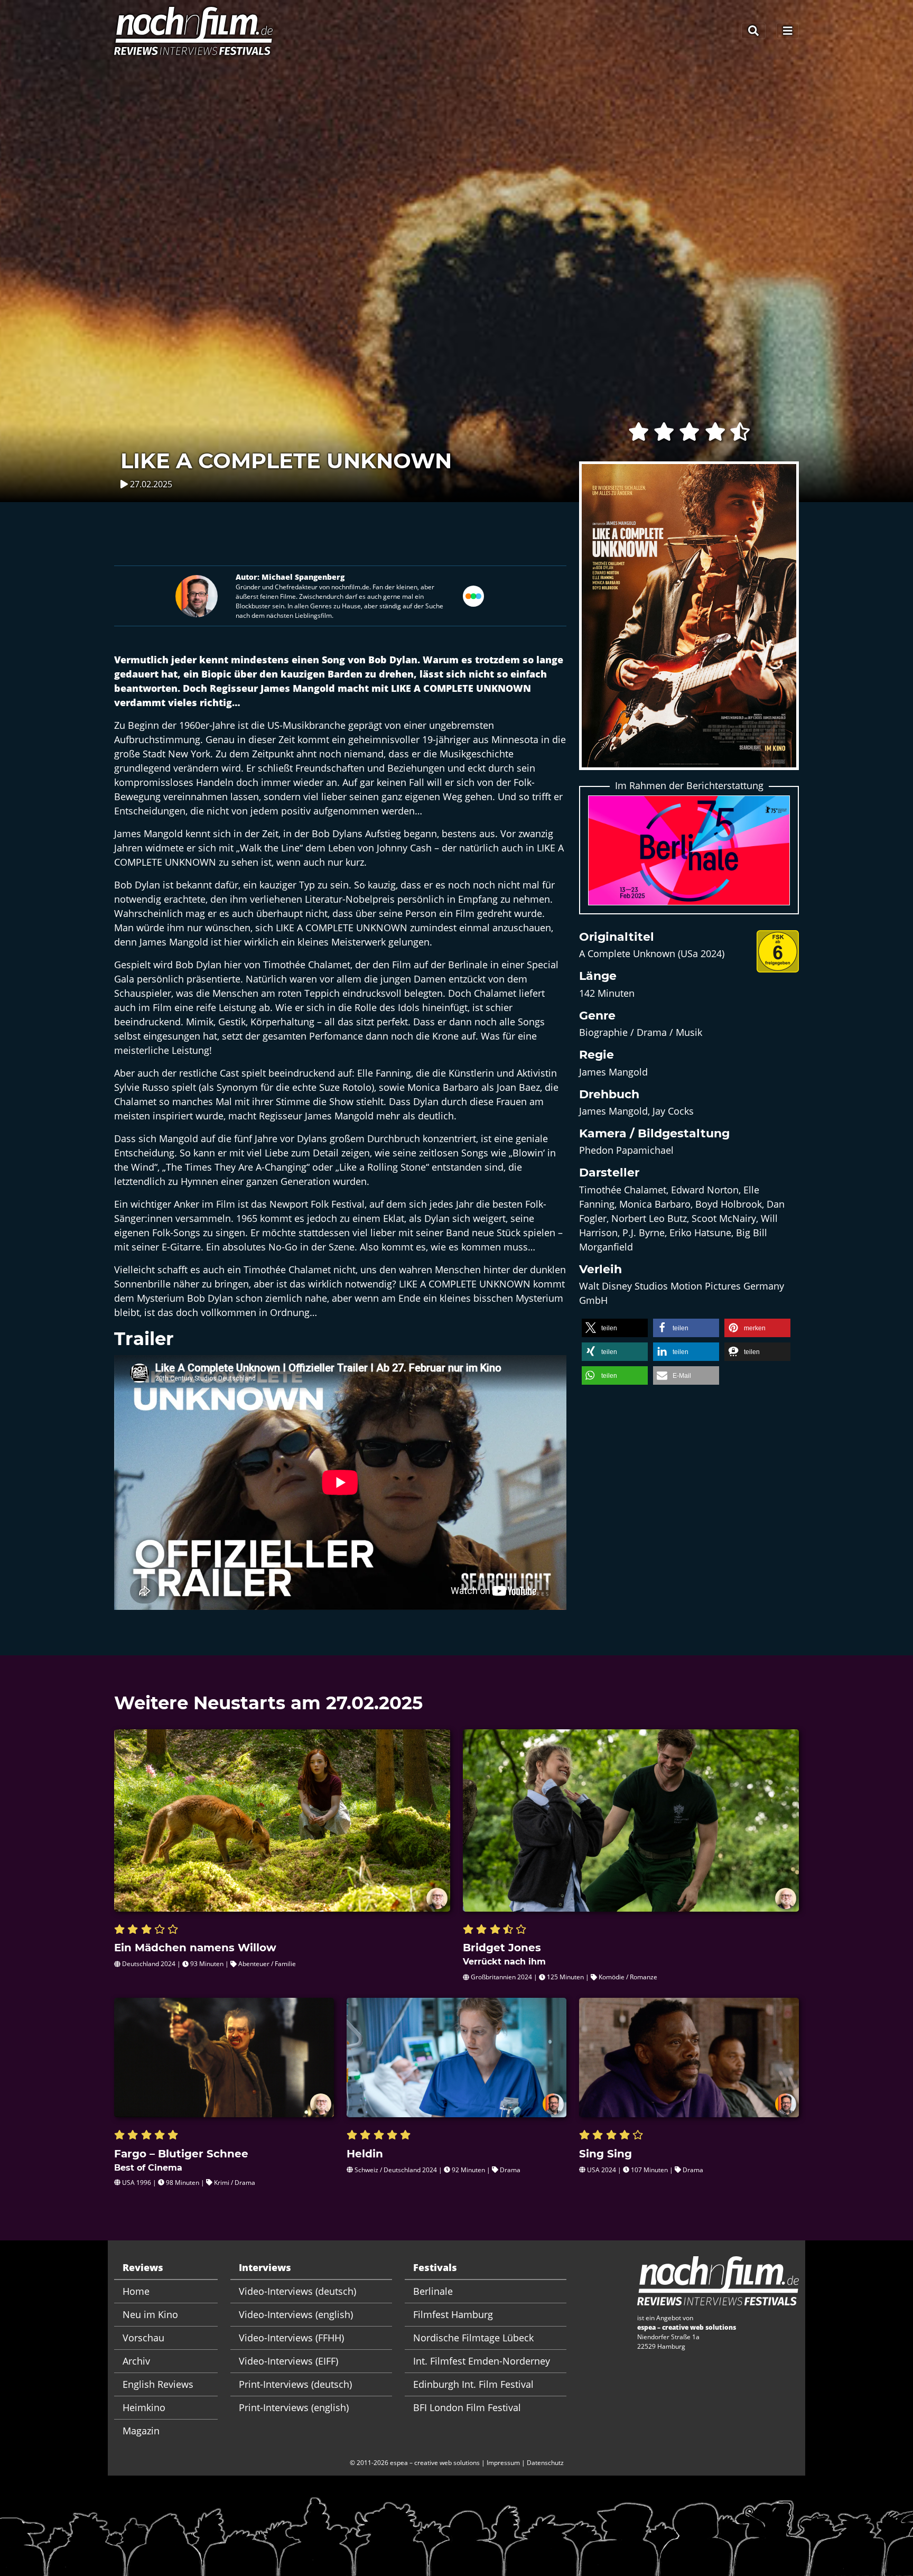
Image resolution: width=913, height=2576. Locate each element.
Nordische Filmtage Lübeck (473, 2338)
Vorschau (143, 2338)
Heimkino (144, 2407)
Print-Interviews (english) (294, 2407)
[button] (615, 1328)
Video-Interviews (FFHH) (291, 2338)
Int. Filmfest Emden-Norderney (482, 2361)
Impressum (503, 2463)
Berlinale (433, 2291)
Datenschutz (545, 2463)
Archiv (136, 2361)
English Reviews (158, 2384)
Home (136, 2291)
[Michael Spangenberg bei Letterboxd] (473, 595)
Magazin (141, 2431)
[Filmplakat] (689, 623)
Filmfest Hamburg (453, 2314)
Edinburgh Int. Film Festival (473, 2384)
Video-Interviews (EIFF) (288, 2361)
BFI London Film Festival (467, 2407)
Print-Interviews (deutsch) (295, 2384)
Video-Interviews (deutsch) (297, 2291)
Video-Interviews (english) (296, 2314)
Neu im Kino (150, 2314)
